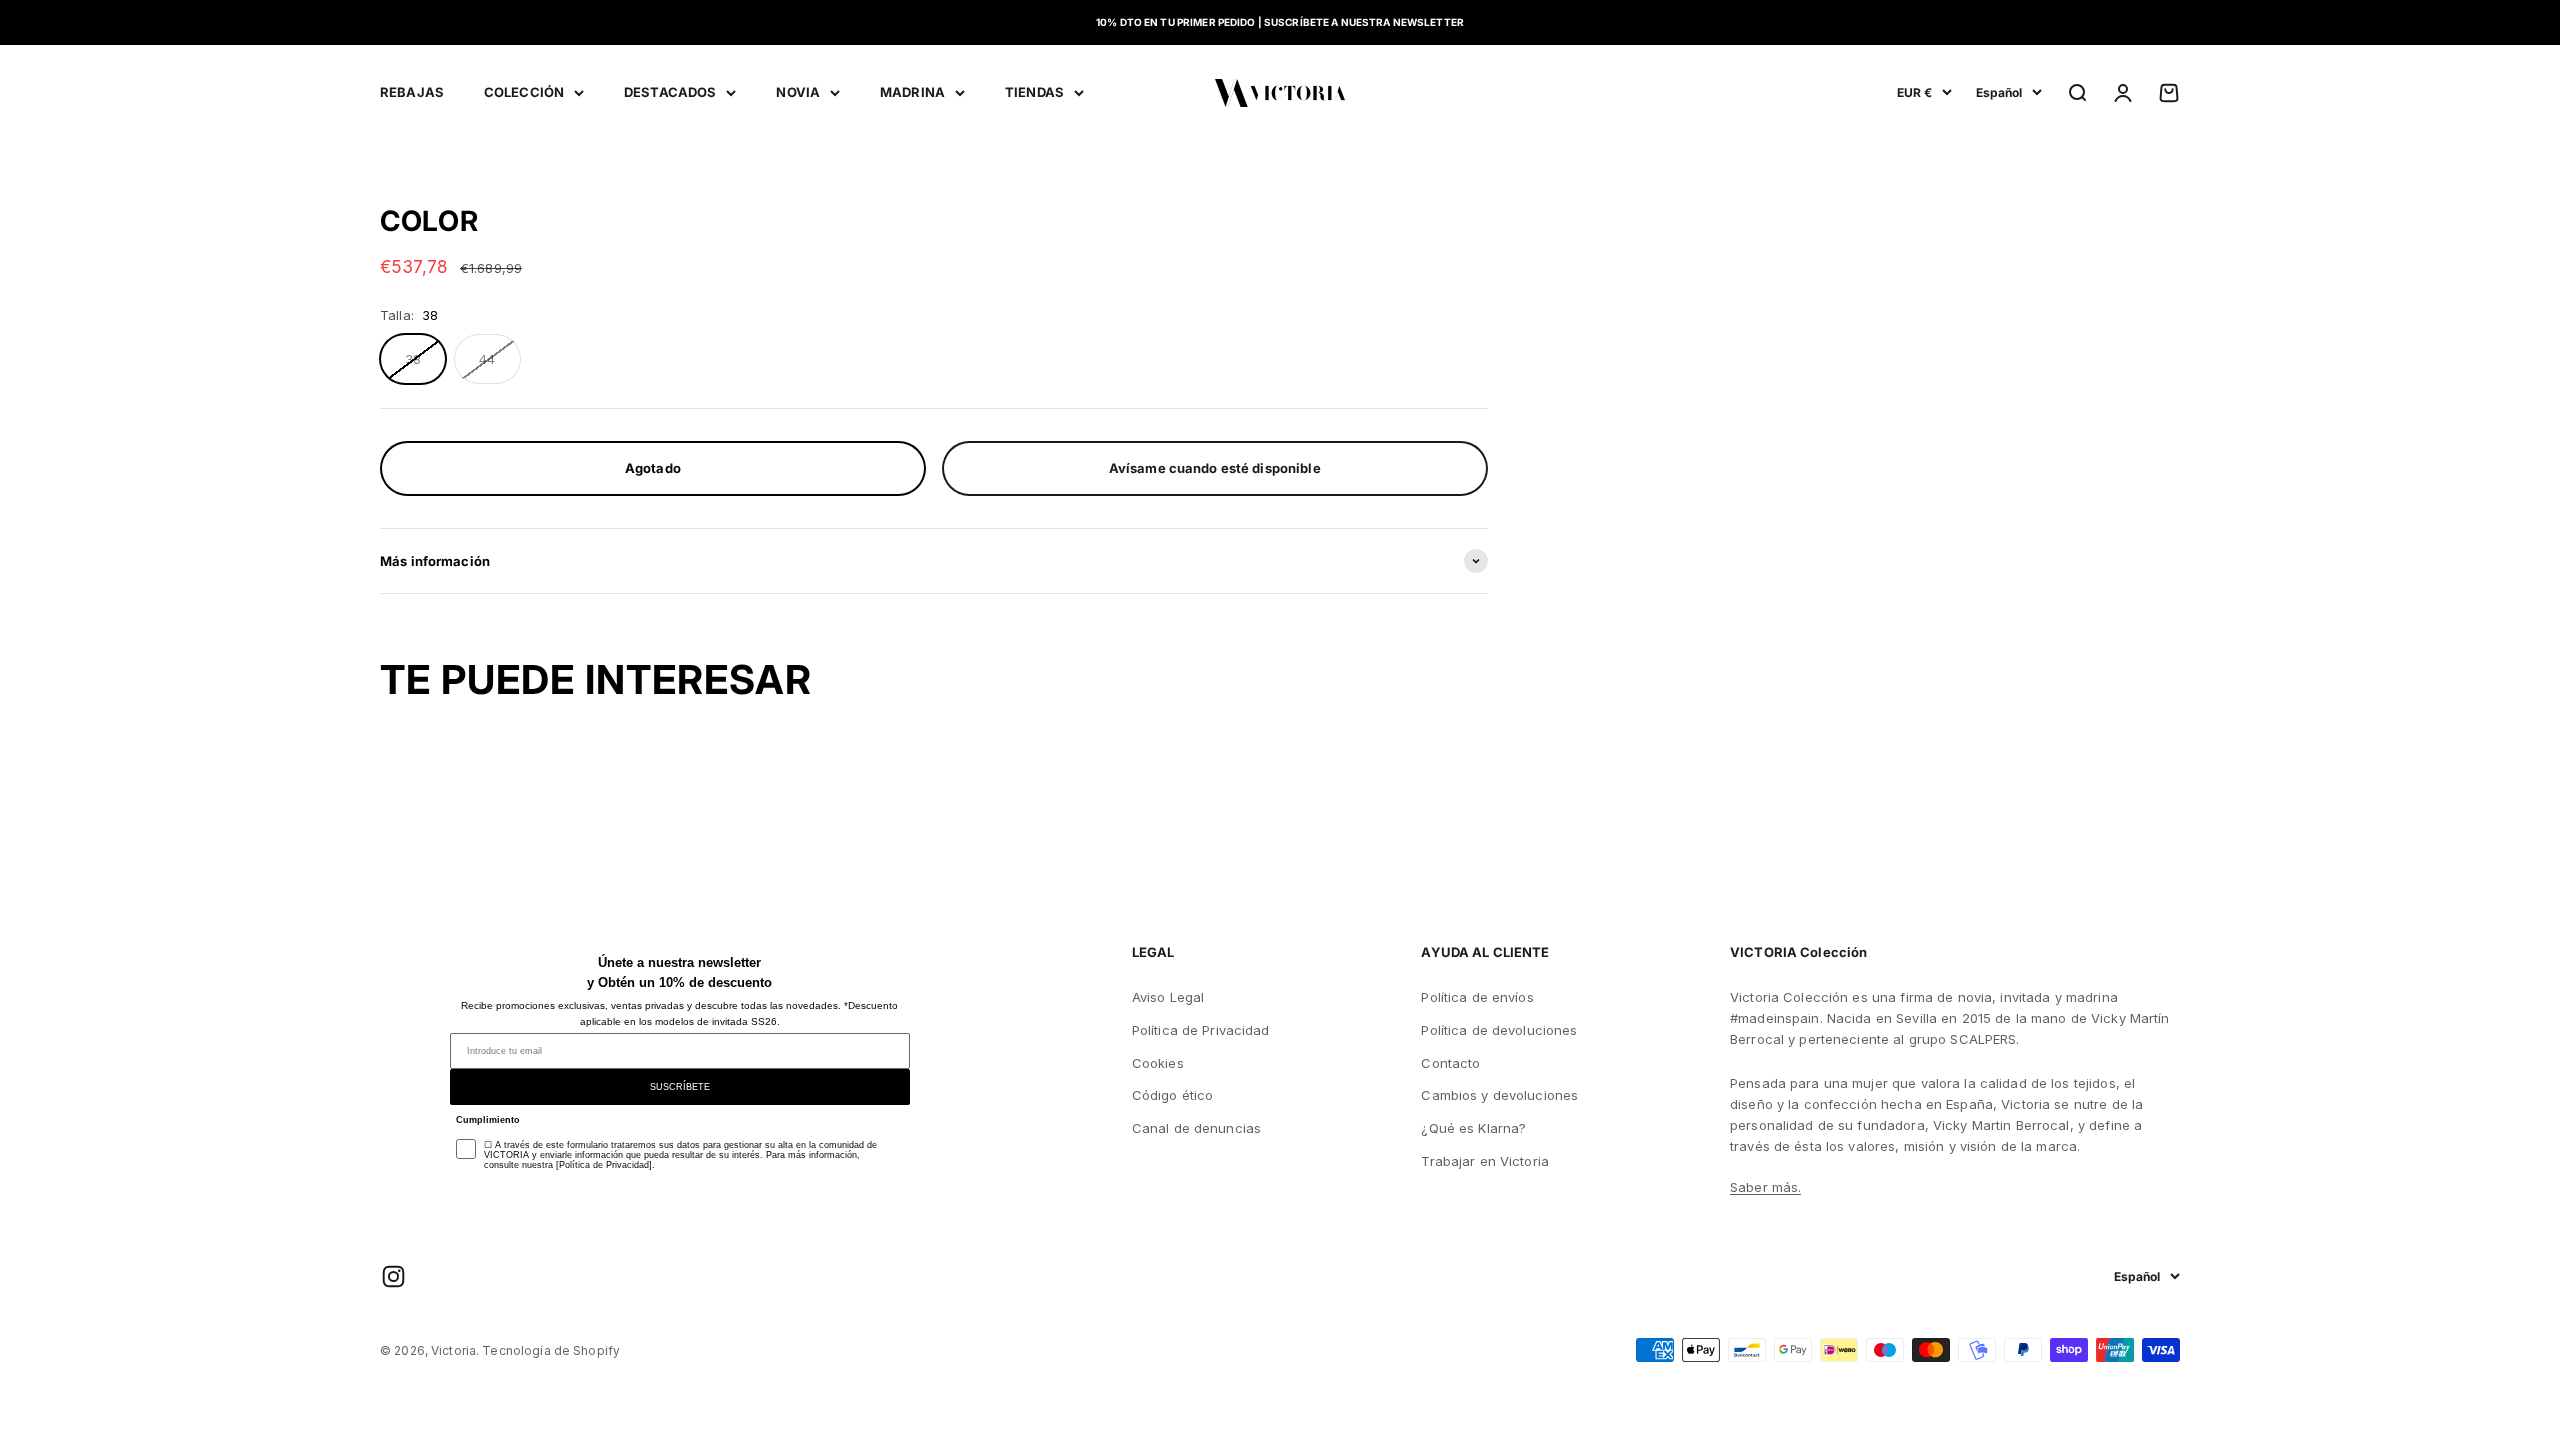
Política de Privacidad (1201, 1030)
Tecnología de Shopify (551, 1350)
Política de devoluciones (1499, 1030)
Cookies (1158, 1063)
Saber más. (1765, 1187)
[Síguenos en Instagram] (393, 1276)
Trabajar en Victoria (1485, 1161)
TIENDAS (1034, 92)
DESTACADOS (670, 92)
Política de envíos (1477, 997)
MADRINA (912, 92)
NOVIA (798, 92)
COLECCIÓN (524, 92)
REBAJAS (412, 92)
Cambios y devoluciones (1499, 1095)
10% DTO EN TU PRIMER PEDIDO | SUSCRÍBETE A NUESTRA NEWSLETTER (1280, 22)
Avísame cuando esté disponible (1215, 468)
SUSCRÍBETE (680, 1087)
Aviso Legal (1168, 997)
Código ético (1173, 1095)
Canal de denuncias (1196, 1128)
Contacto (1450, 1063)
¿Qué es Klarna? (1473, 1128)
